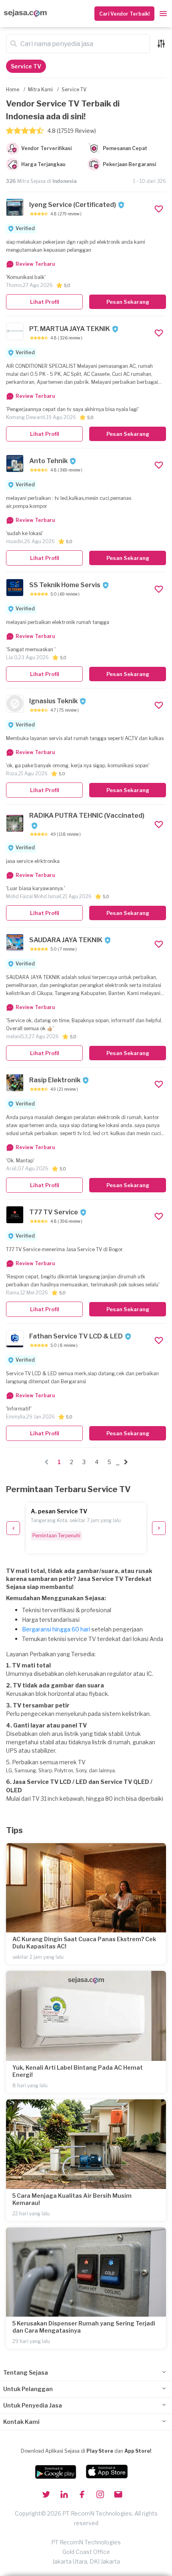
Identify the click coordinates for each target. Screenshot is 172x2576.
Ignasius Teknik (53, 701)
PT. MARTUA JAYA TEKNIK (70, 329)
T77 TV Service (54, 1212)
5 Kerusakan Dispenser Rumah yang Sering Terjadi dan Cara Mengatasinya (84, 2327)
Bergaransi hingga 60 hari (56, 1629)
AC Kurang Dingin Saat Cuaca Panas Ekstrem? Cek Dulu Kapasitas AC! (84, 1943)
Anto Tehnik (48, 461)
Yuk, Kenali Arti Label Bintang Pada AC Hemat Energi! (78, 2071)
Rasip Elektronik (55, 1080)
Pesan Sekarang (128, 302)
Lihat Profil (45, 302)
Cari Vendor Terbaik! (124, 14)
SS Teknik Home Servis (65, 585)
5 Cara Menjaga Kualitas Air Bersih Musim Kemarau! (72, 2199)
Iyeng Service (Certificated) (73, 205)
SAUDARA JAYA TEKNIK (66, 940)
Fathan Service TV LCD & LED (76, 1336)
